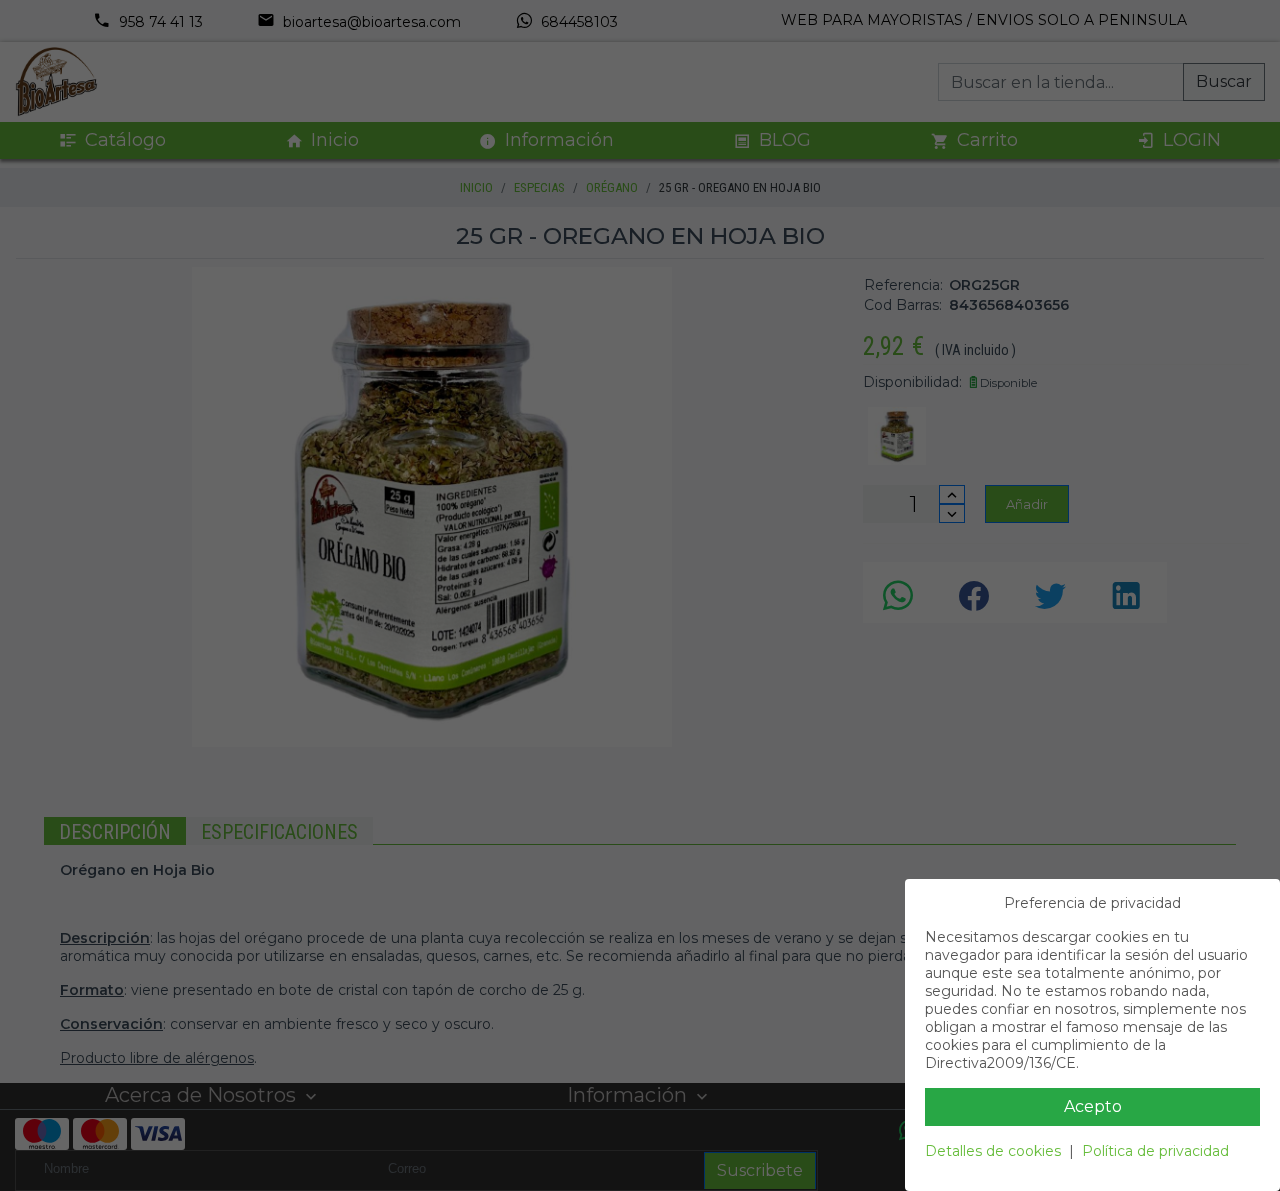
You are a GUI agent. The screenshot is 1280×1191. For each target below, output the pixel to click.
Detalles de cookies (993, 1151)
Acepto (1093, 1106)
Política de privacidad (1155, 1151)
